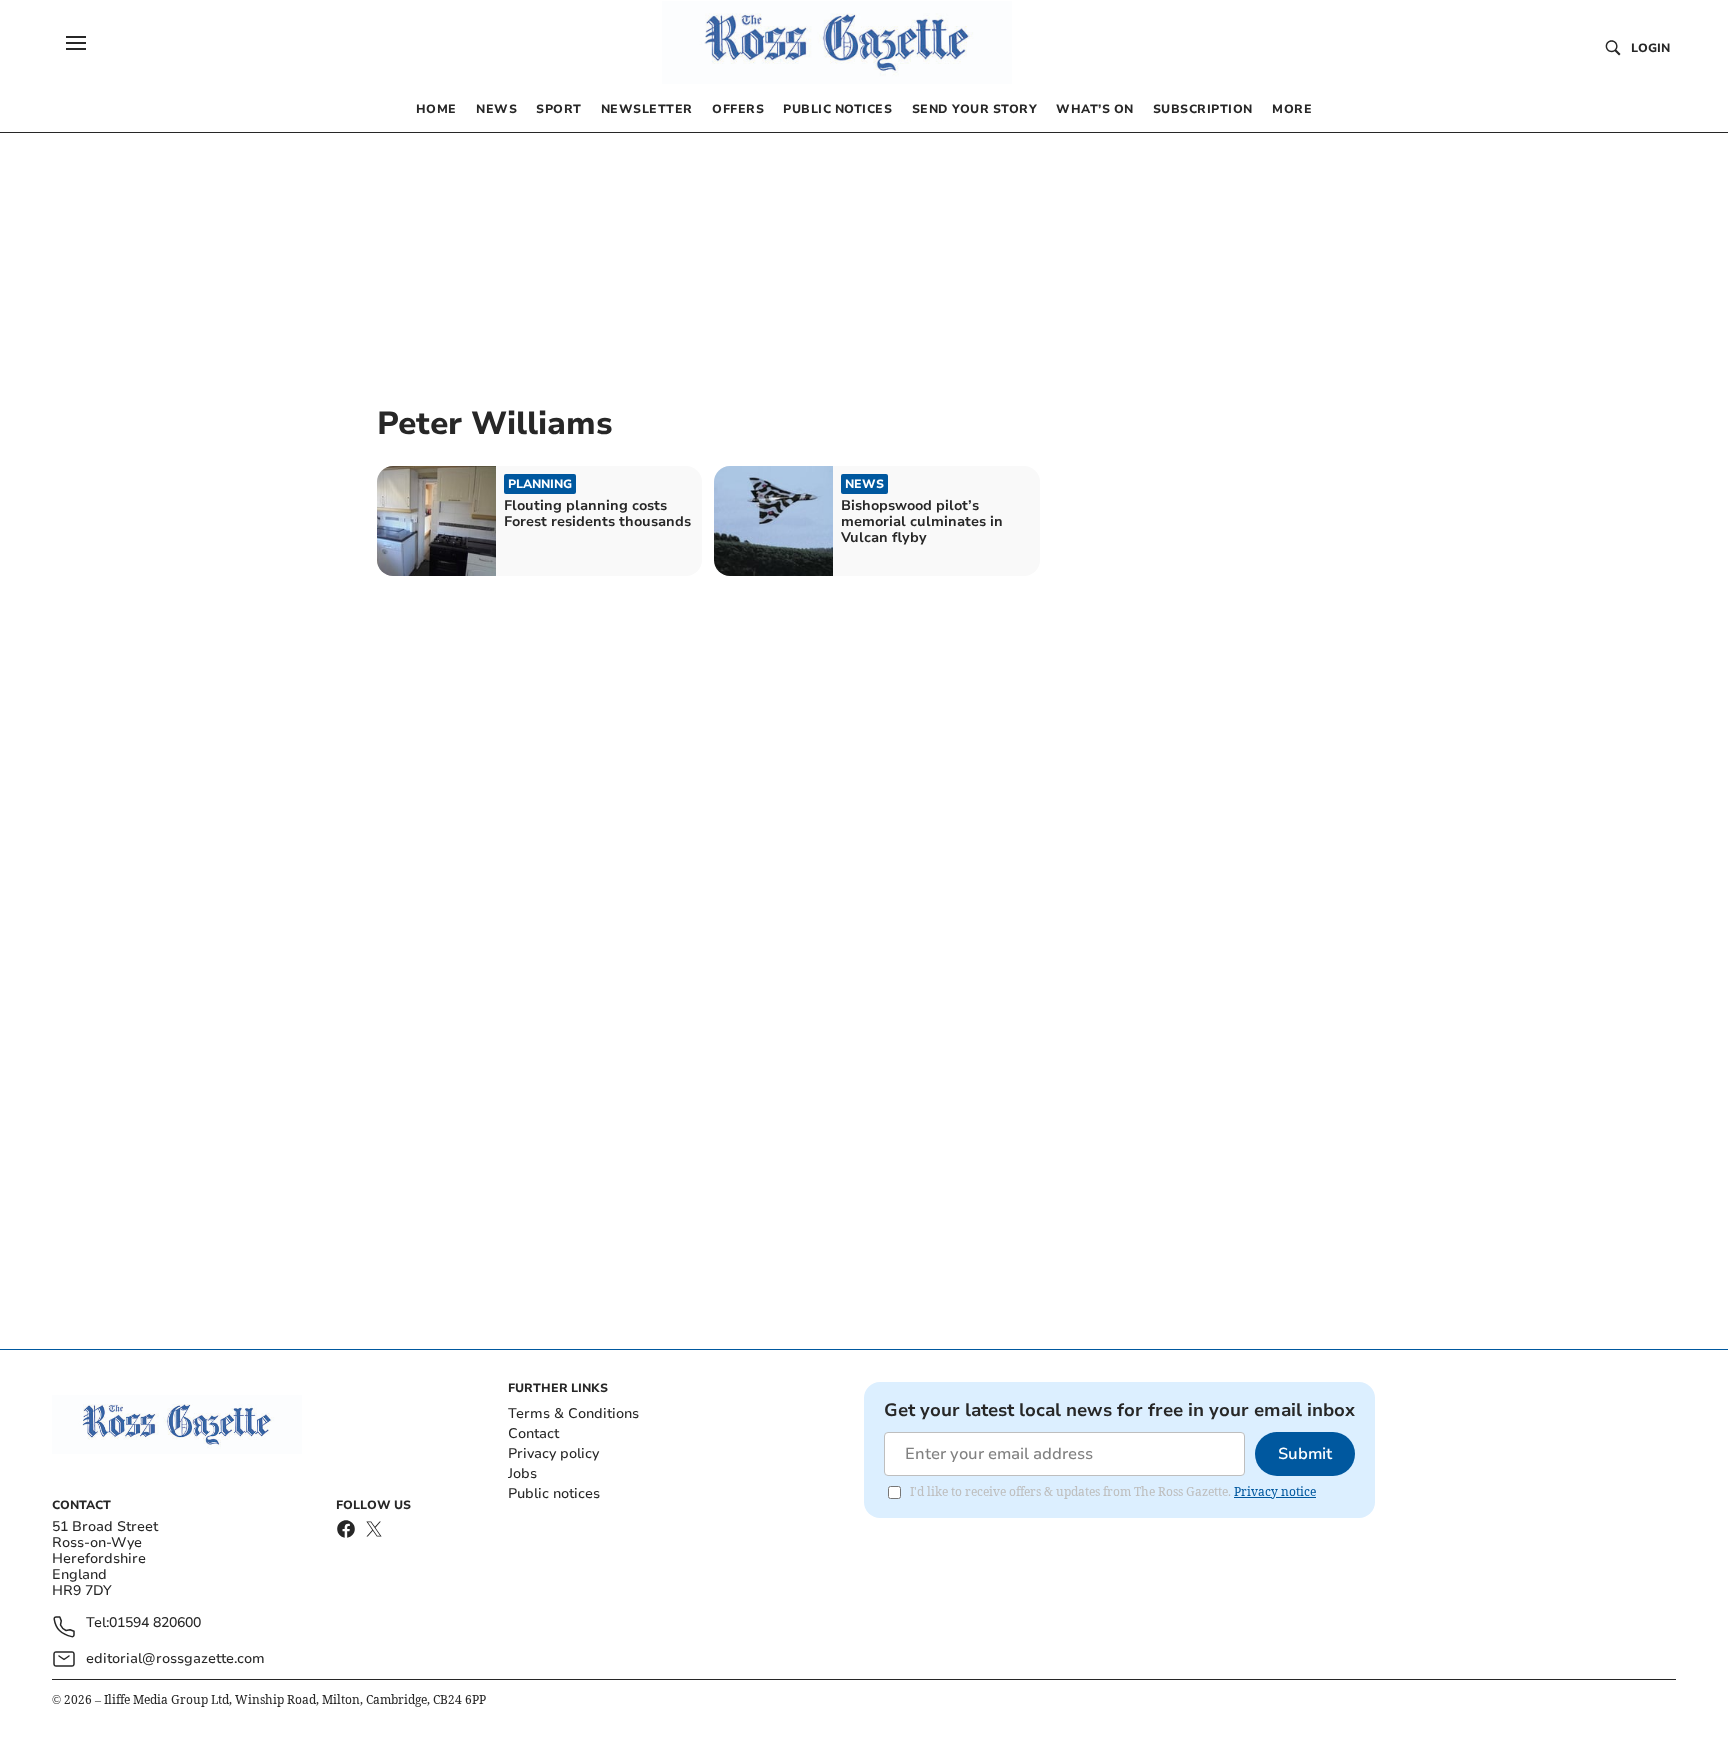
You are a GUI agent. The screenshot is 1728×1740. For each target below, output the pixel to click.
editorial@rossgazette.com (175, 1658)
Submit (1305, 1454)
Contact (533, 1433)
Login (1650, 48)
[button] (76, 43)
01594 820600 (155, 1623)
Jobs (522, 1473)
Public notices (554, 1493)
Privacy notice (1275, 1491)
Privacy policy (553, 1453)
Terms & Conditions (573, 1413)
